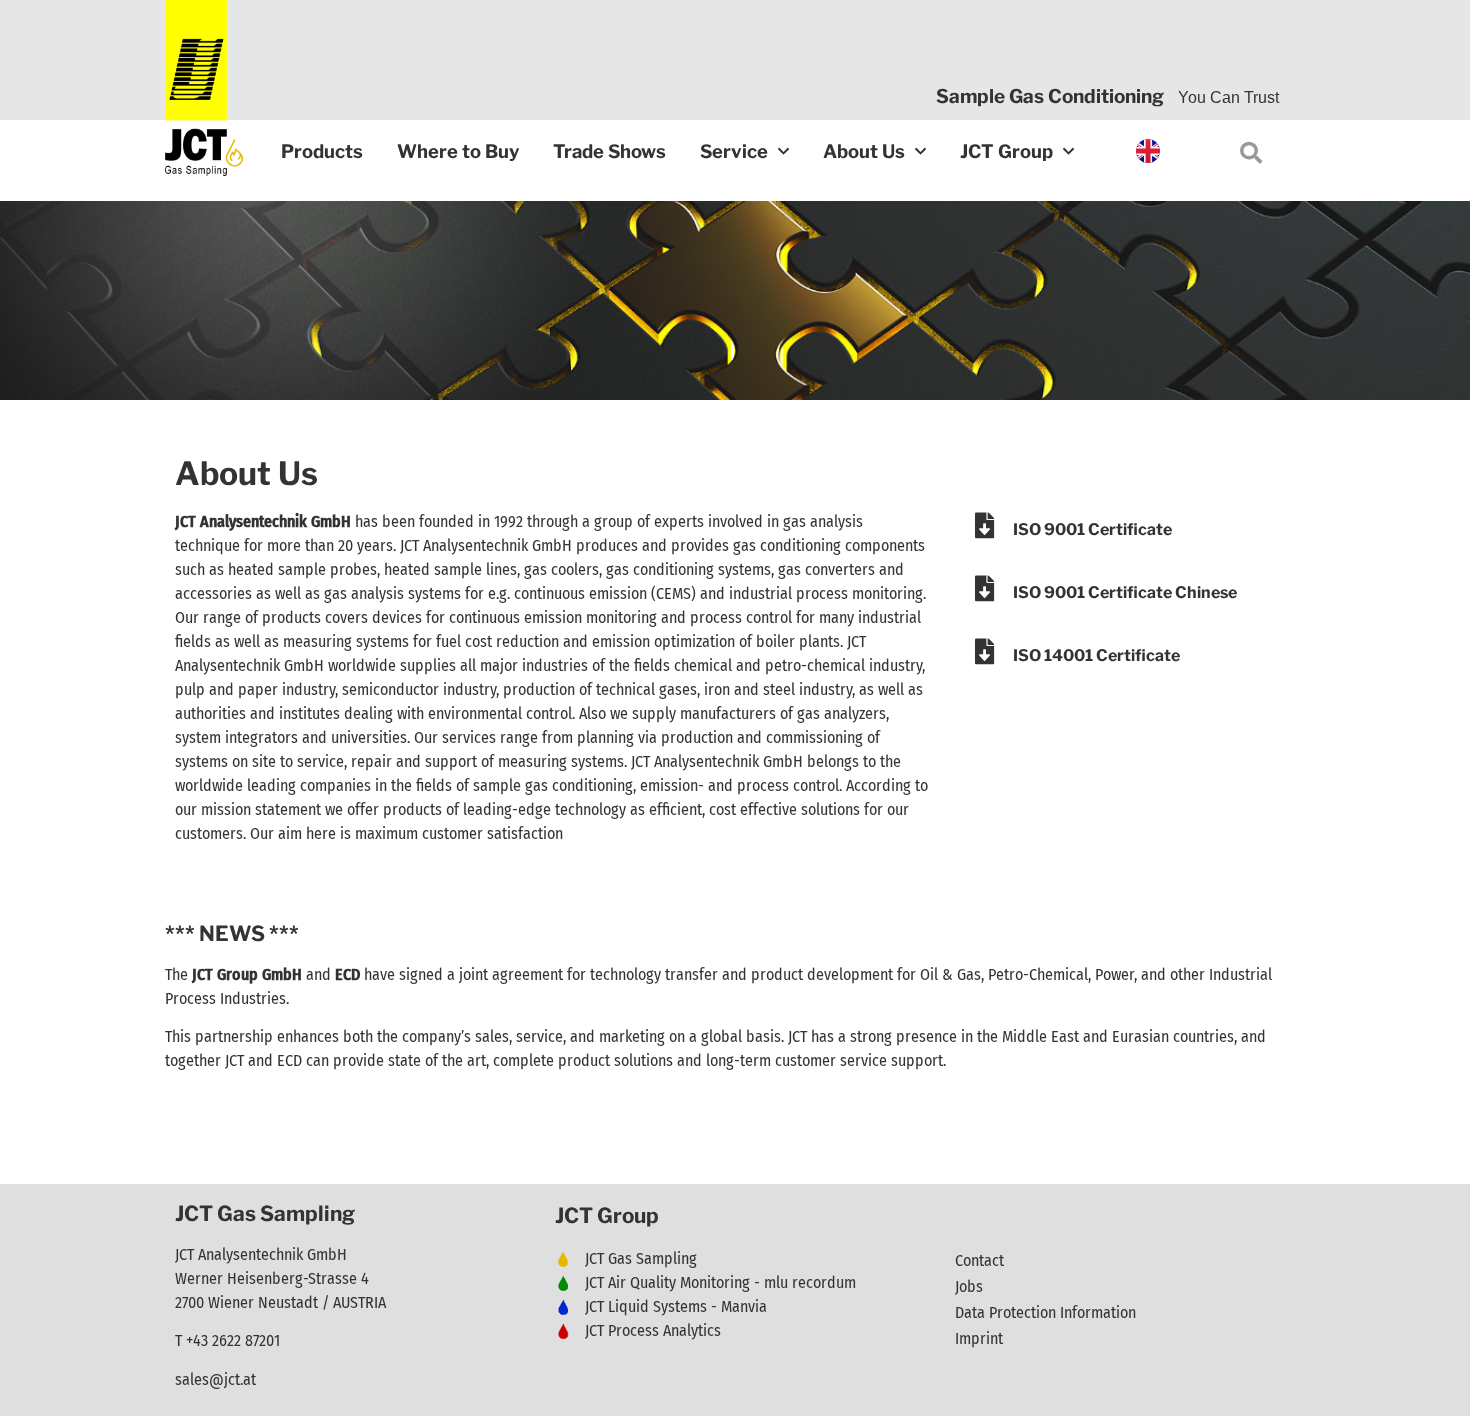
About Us (864, 151)
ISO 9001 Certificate (1092, 529)
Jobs (969, 1286)
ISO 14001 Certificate (1096, 655)
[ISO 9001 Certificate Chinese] (985, 588)
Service (734, 151)
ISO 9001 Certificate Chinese (1125, 592)
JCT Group (1006, 151)
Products (322, 151)
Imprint (979, 1338)
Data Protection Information (1045, 1312)
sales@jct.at (215, 1379)
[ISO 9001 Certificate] (985, 525)
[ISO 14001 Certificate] (985, 651)
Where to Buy (458, 151)
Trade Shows (609, 151)
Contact (979, 1260)
